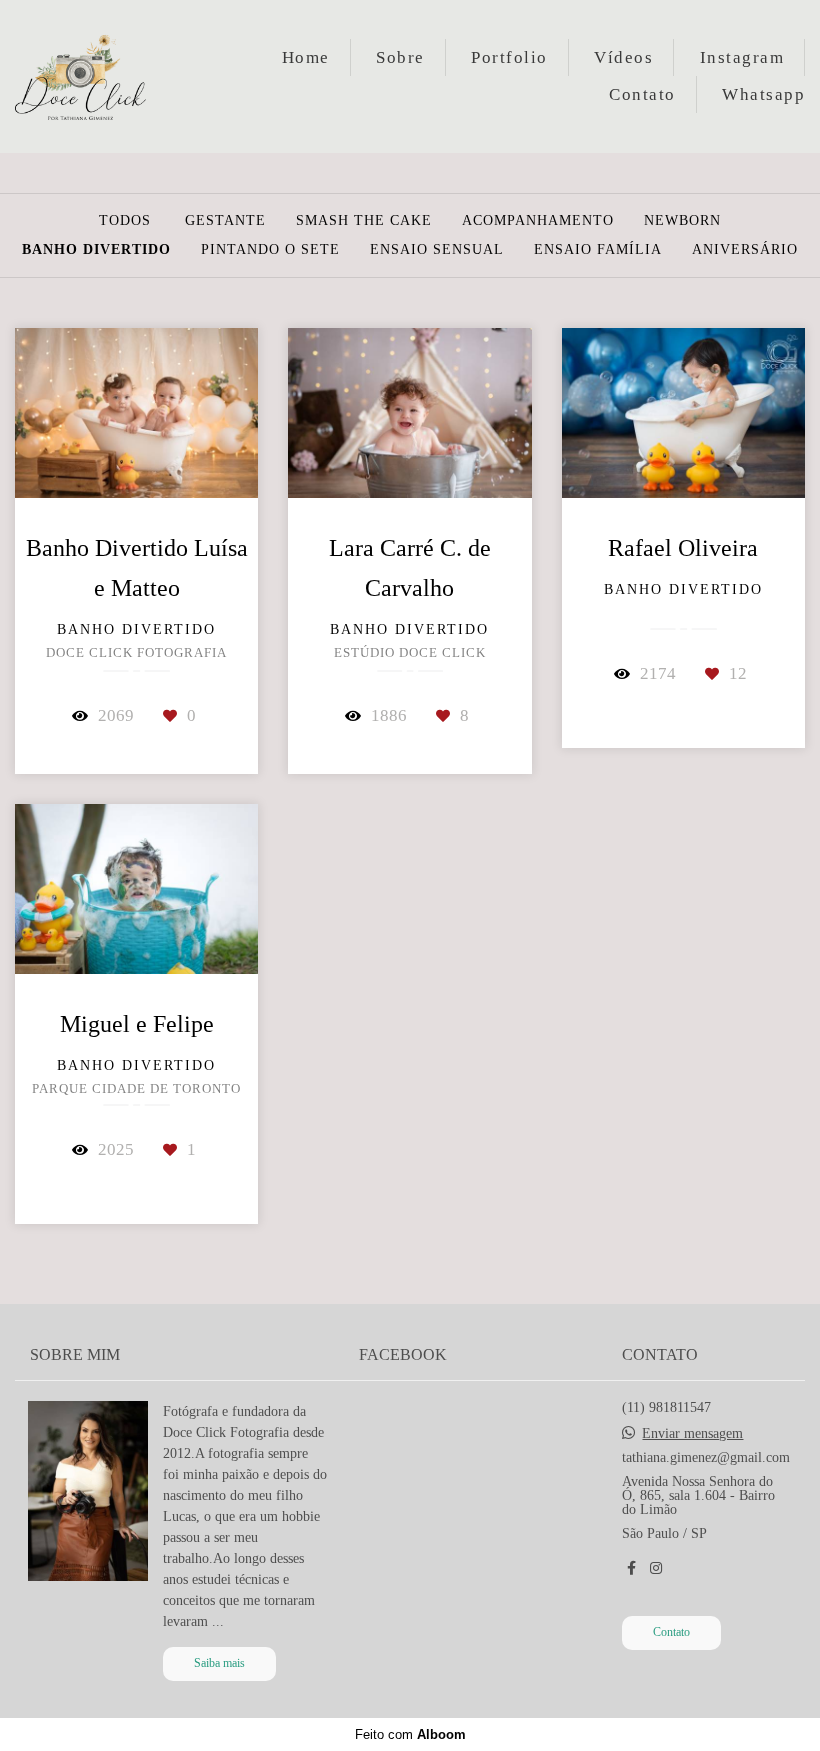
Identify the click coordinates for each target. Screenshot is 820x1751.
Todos (125, 221)
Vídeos (623, 57)
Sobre (400, 57)
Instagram (742, 57)
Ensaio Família (598, 250)
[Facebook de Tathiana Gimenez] (631, 1568)
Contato (642, 94)
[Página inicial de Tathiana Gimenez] (100, 76)
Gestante (225, 221)
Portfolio (509, 57)
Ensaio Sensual (437, 250)
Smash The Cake (364, 221)
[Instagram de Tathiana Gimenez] (656, 1568)
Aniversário (745, 250)
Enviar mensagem (692, 1434)
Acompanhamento (538, 221)
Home (306, 57)
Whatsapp (763, 94)
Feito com (410, 1734)
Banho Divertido (96, 250)
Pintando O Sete (270, 250)
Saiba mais (219, 1663)
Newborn (682, 221)
